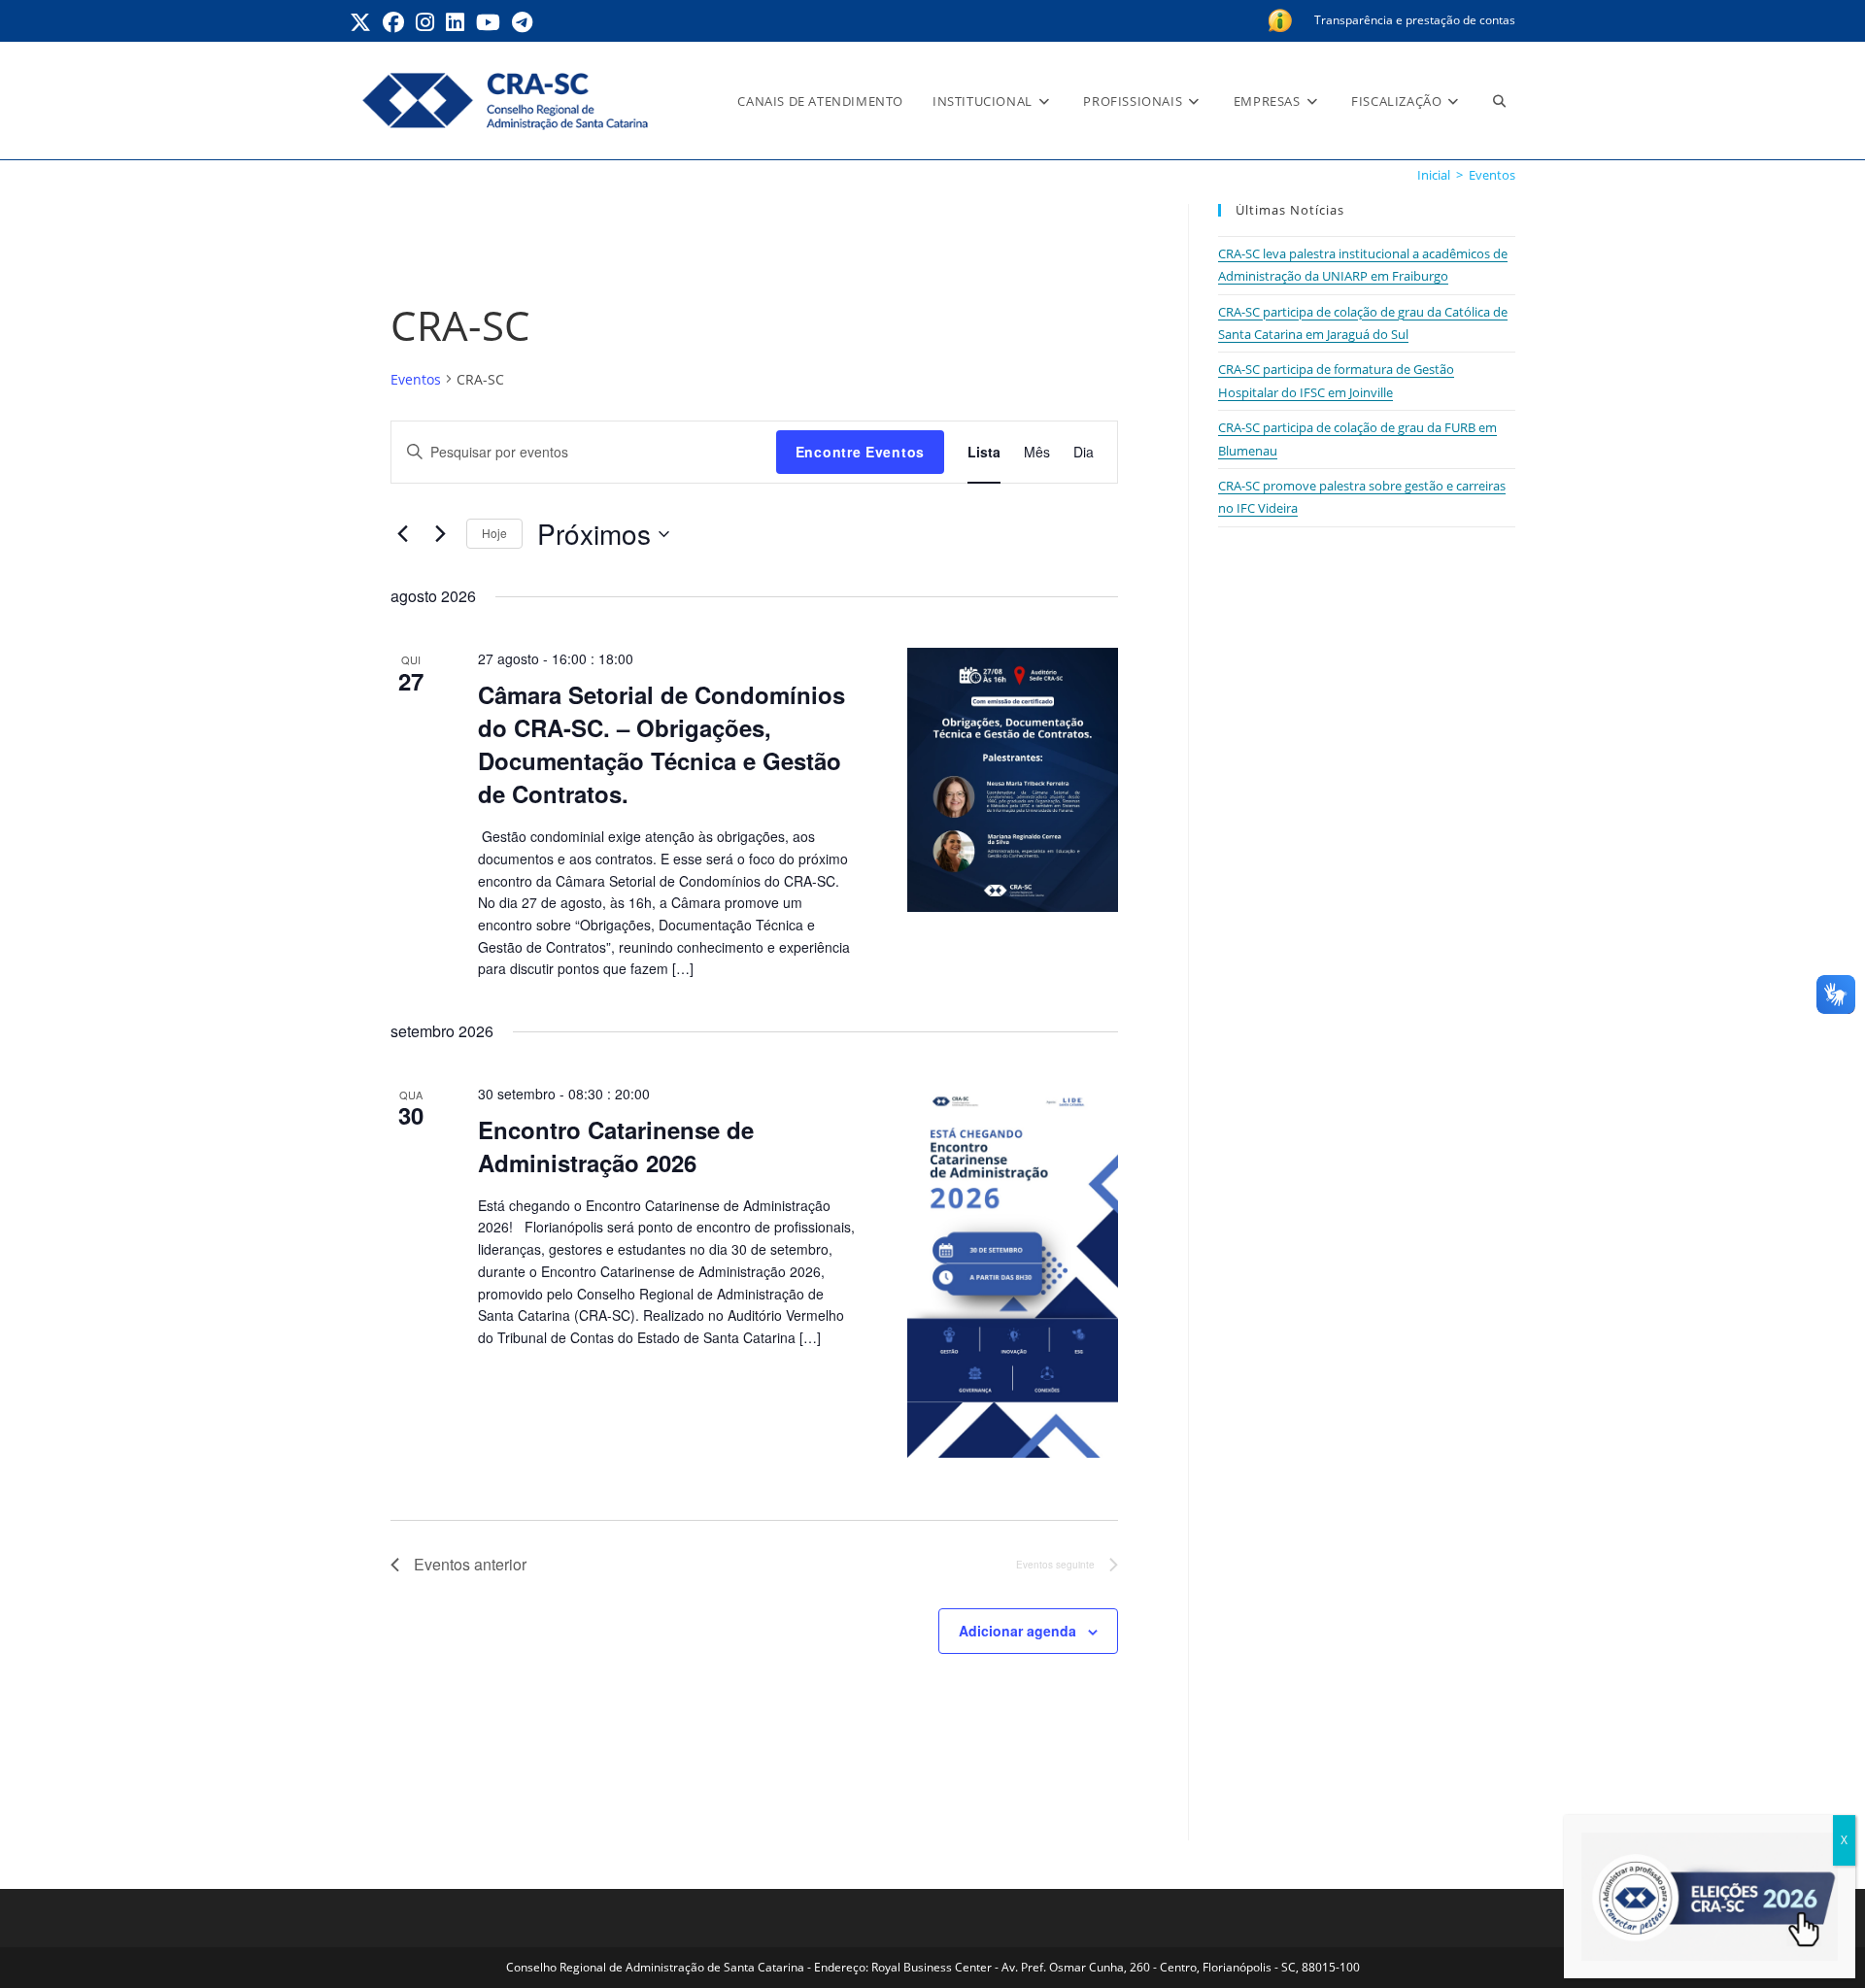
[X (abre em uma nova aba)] (363, 22)
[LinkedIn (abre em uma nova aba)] (455, 22)
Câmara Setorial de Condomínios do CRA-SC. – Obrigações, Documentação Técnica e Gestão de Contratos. (661, 744)
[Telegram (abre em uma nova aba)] (522, 22)
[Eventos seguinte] (440, 534)
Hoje (494, 533)
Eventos (1492, 175)
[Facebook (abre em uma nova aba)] (393, 22)
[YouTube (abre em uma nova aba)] (488, 22)
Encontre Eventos (860, 452)
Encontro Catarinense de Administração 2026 (616, 1146)
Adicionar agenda (1017, 1631)
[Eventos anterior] (402, 534)
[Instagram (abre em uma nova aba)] (425, 22)
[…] (681, 968)
